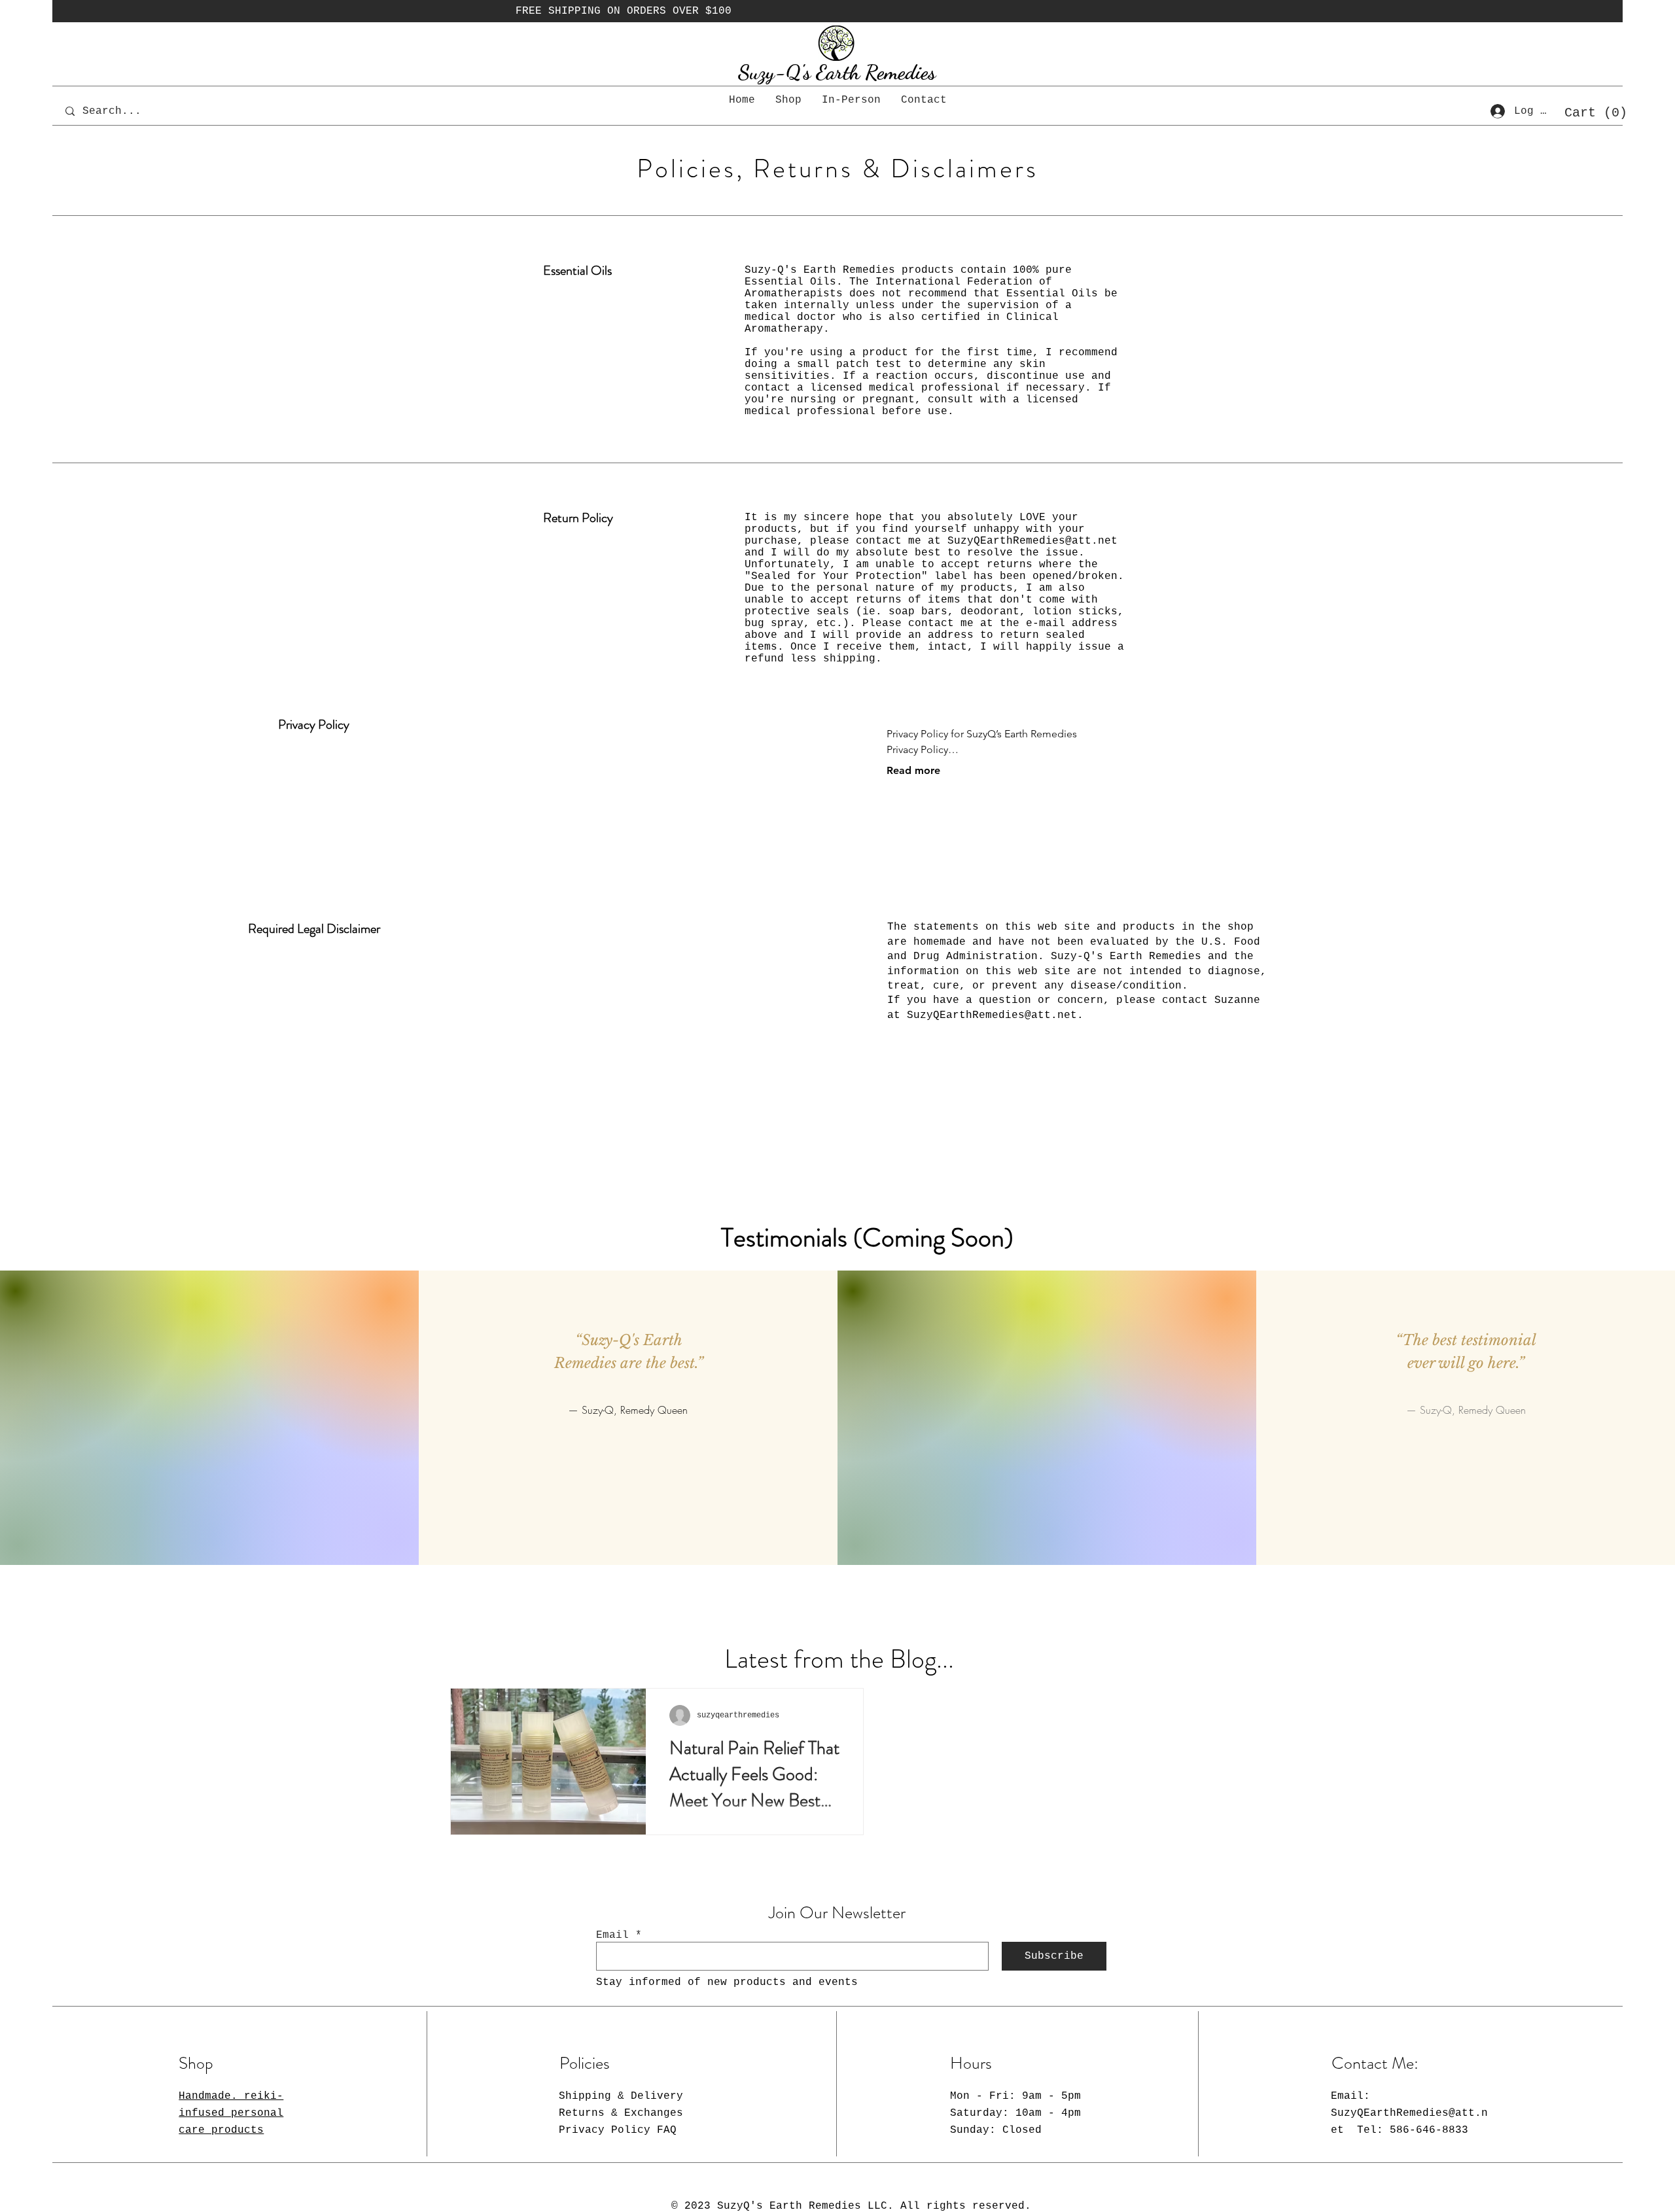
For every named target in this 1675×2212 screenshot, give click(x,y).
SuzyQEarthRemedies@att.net (1032, 541)
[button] (1591, 112)
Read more (913, 770)
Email (612, 1935)
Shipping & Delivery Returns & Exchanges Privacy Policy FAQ (621, 2113)
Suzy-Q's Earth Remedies (837, 72)
